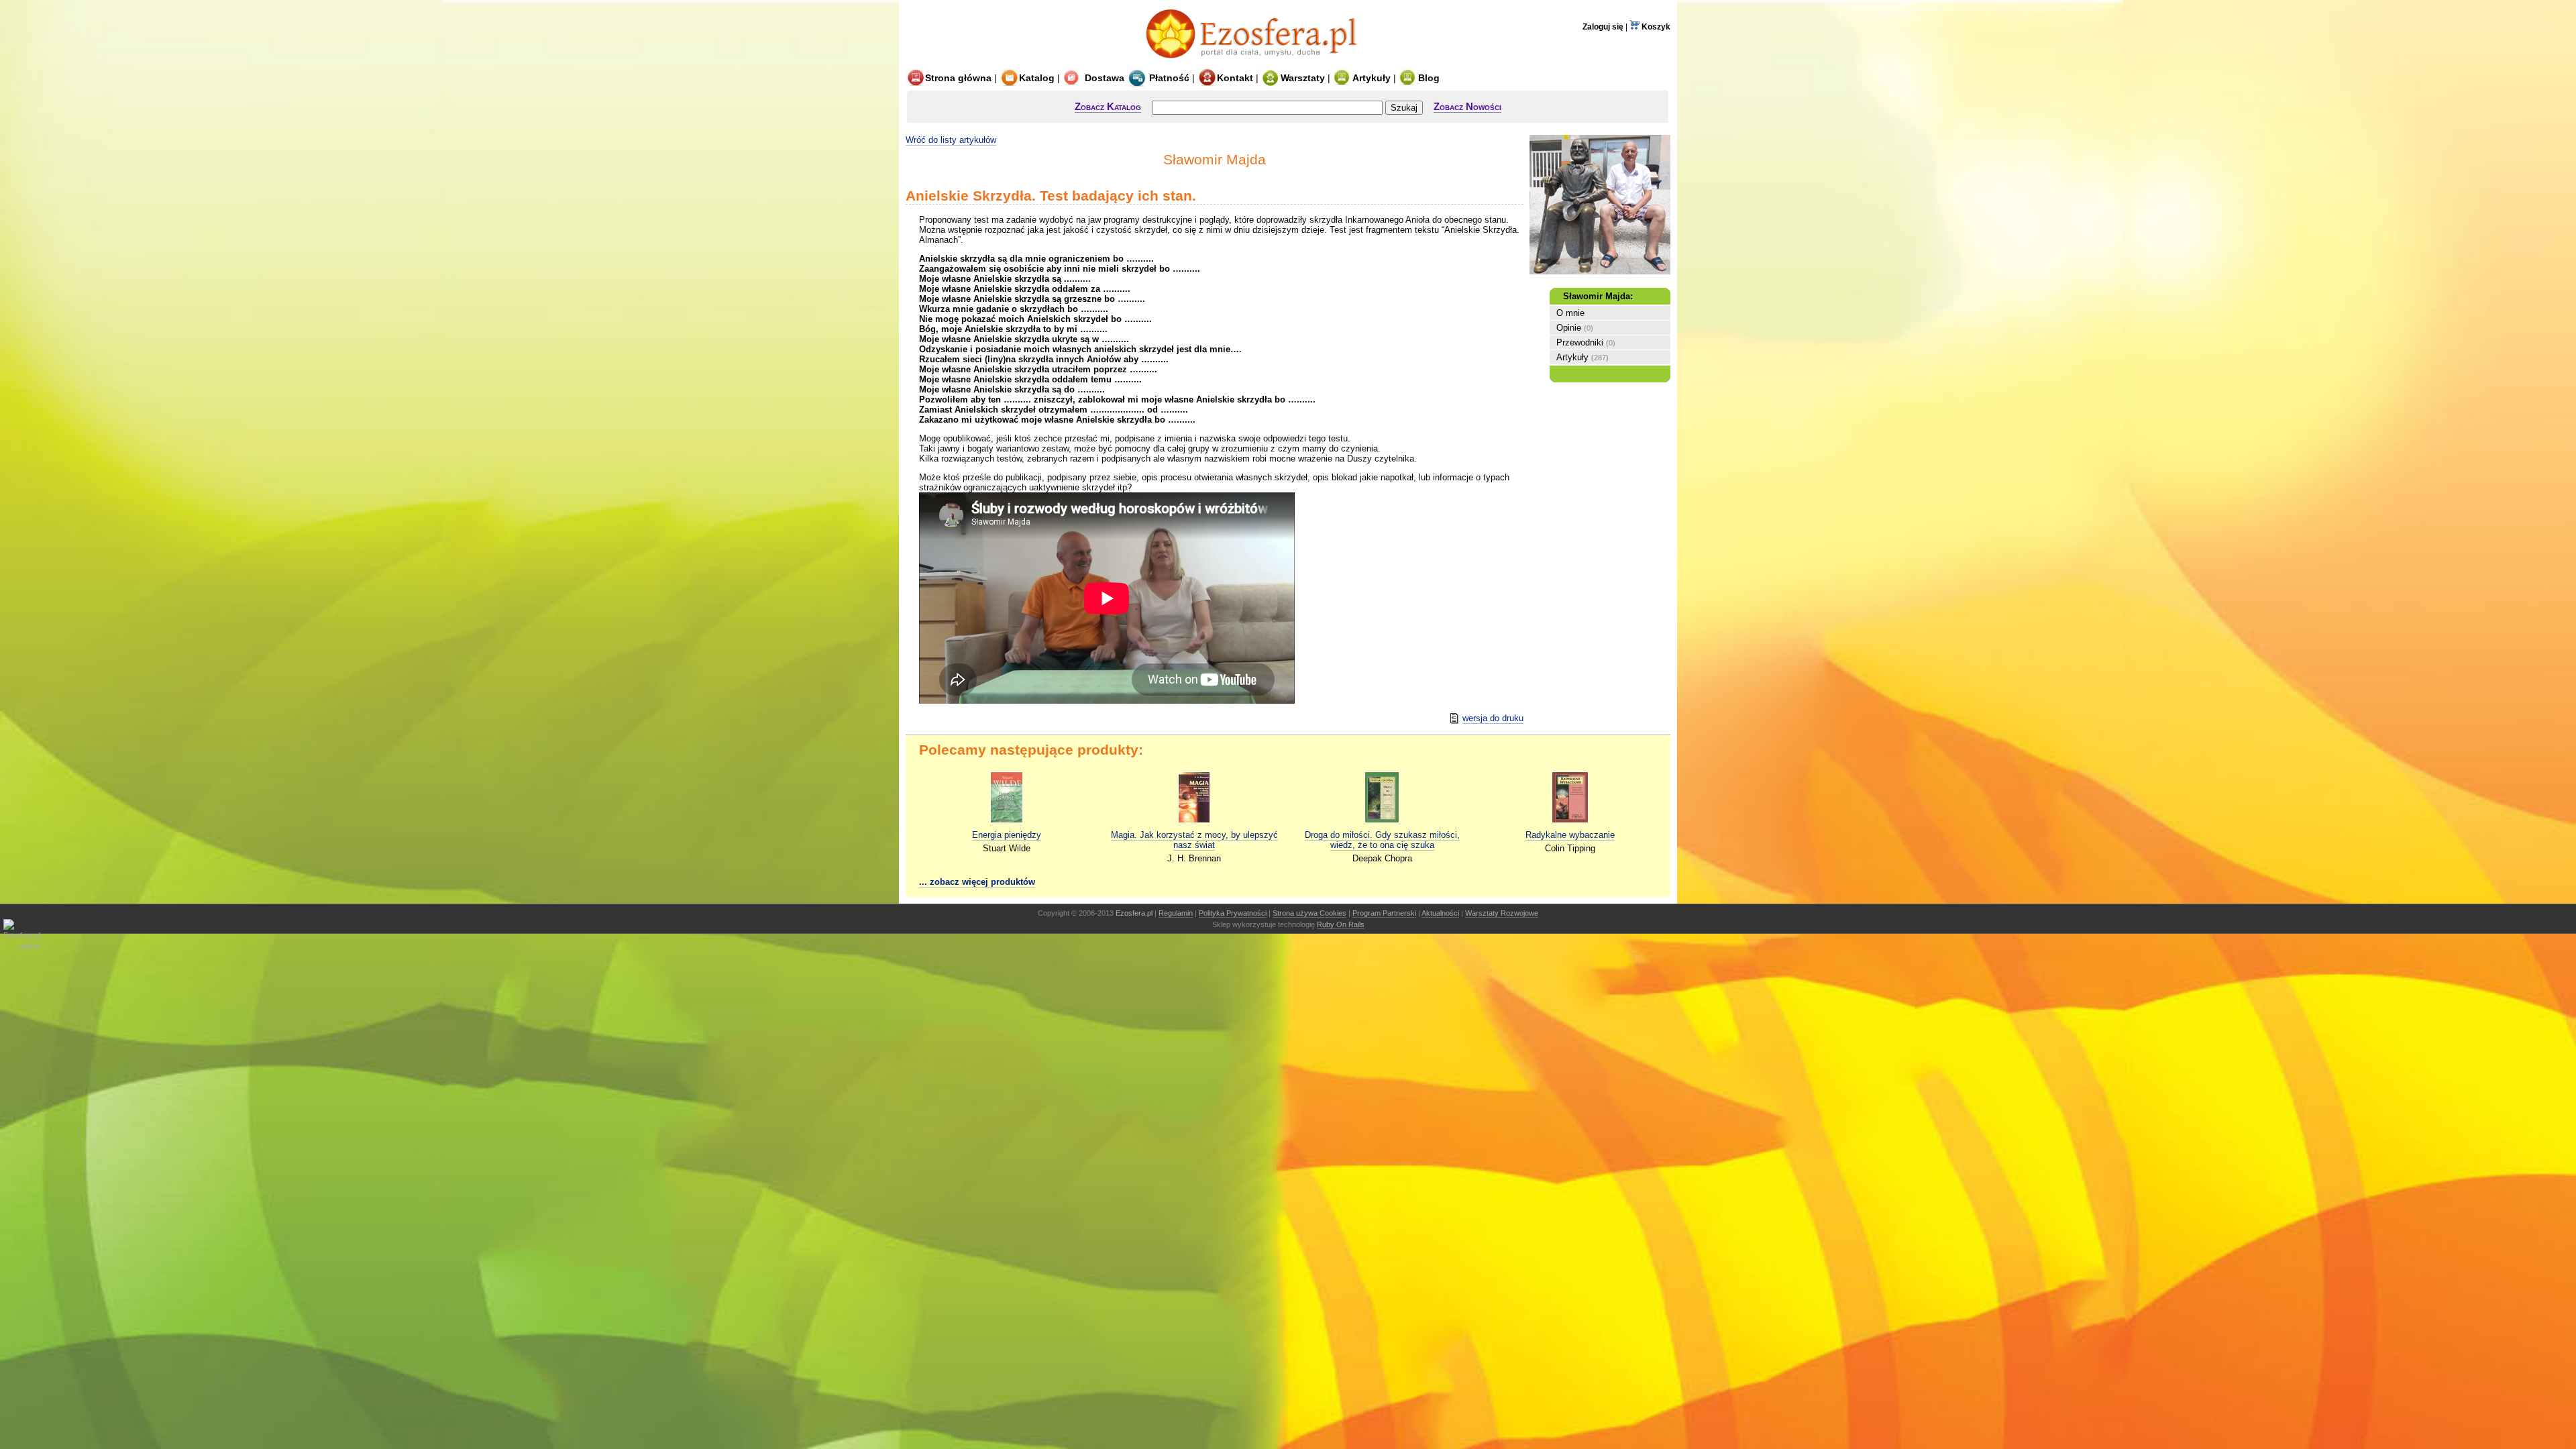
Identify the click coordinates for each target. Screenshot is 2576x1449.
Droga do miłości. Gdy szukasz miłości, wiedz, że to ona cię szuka (1382, 840)
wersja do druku (1493, 718)
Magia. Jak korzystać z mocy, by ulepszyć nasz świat (1194, 840)
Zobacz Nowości (1467, 106)
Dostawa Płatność (1136, 78)
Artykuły (1372, 78)
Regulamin (1176, 913)
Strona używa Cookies (1309, 913)
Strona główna (958, 78)
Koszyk (1655, 27)
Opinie (1569, 328)
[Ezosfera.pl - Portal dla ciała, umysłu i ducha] (1255, 62)
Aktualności (1440, 913)
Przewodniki (1580, 342)
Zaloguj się (1603, 27)
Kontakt (1235, 78)
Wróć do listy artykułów (951, 140)
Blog (1429, 78)
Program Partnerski (1384, 913)
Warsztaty (1303, 78)
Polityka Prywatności (1233, 913)
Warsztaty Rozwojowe (1502, 913)
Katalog (1037, 78)
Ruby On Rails (1341, 924)
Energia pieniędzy (1007, 835)
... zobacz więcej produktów (977, 882)
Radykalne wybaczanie (1570, 835)
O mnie (1570, 313)
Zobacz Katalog (1108, 106)
